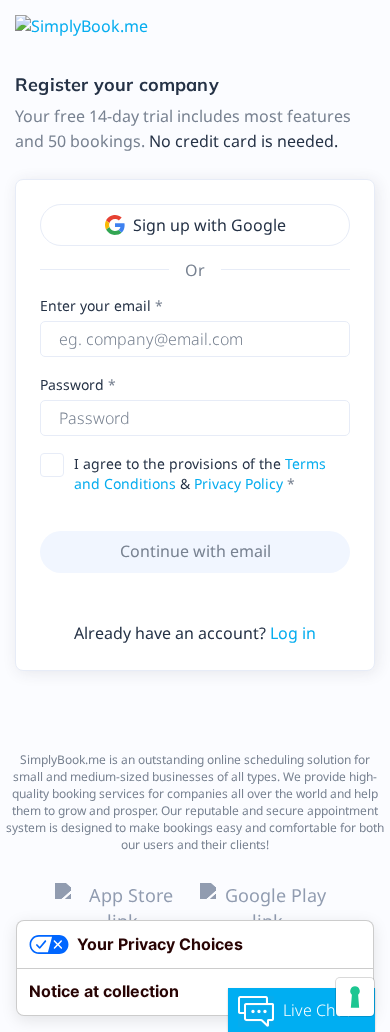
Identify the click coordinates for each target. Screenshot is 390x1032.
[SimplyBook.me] (81, 25)
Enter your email (95, 305)
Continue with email (195, 551)
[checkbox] (58, 465)
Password (74, 384)
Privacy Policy (238, 483)
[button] (330, 418)
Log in (293, 633)
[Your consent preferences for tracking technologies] (355, 997)
